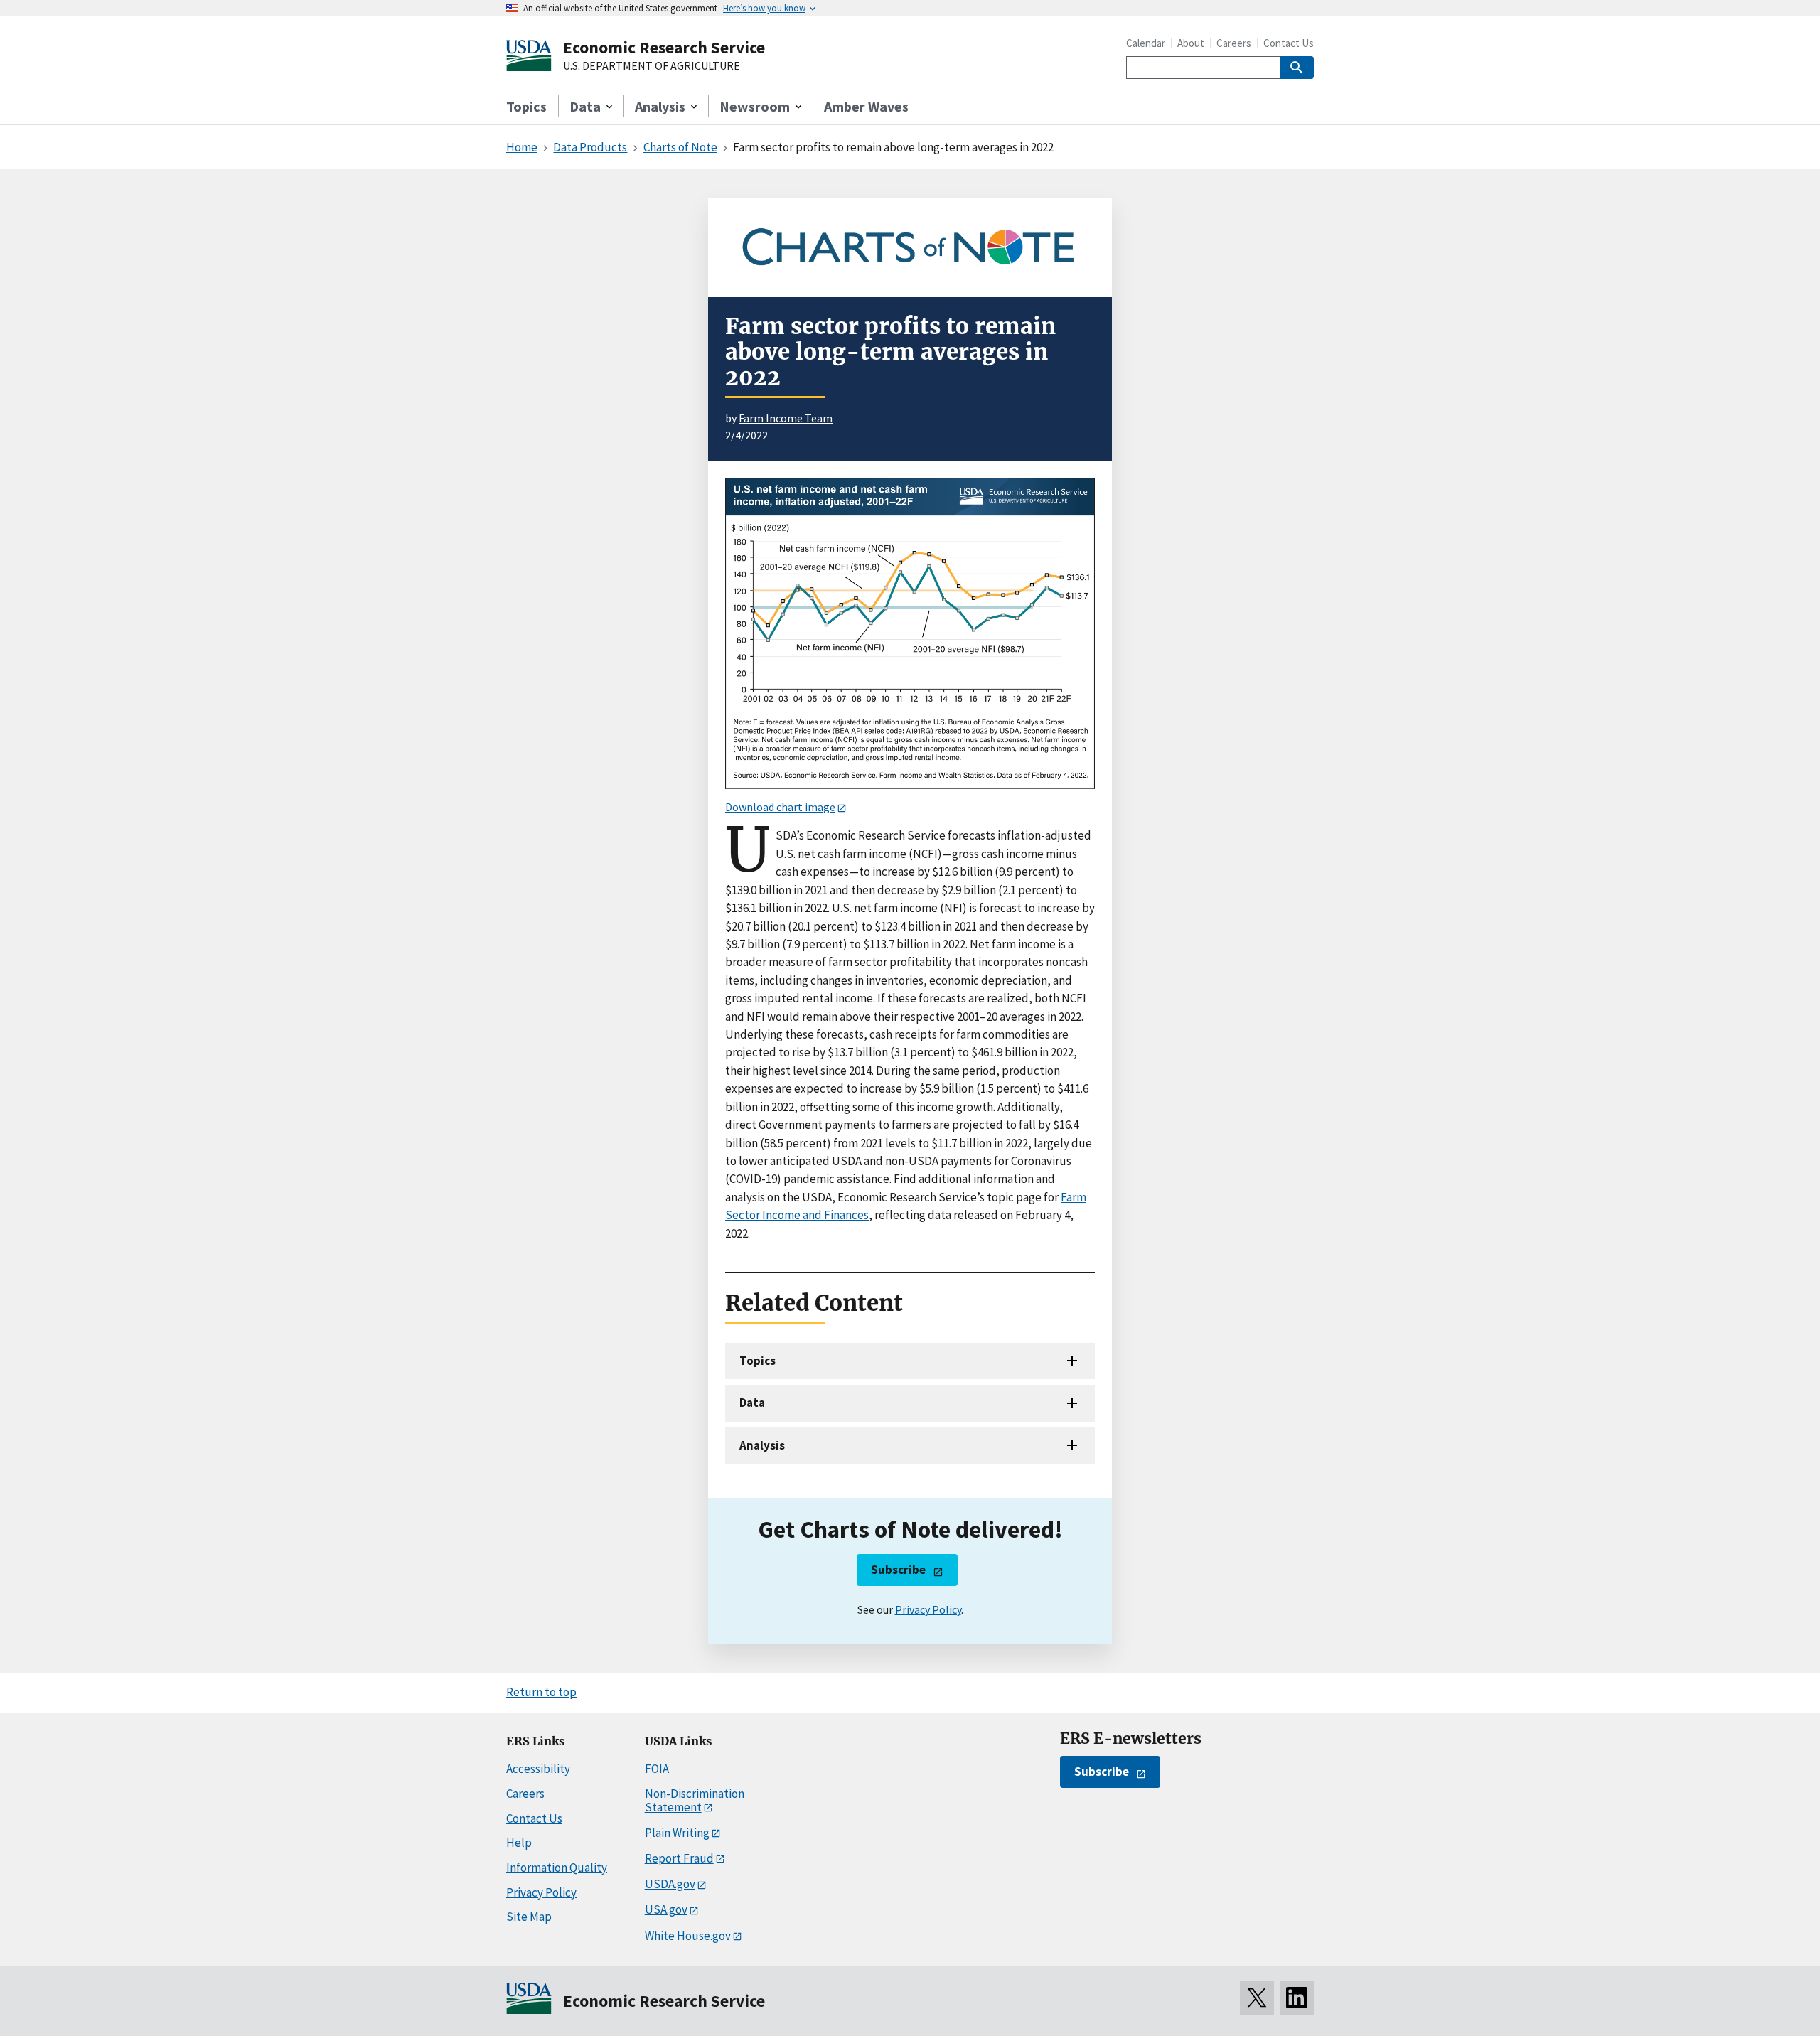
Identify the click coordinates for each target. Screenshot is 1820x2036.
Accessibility (538, 1769)
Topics (526, 106)
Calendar (1146, 43)
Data (752, 1403)
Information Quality (557, 1868)
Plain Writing (677, 1833)
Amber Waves (866, 106)
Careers (1234, 43)
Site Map (529, 1917)
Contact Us (1289, 43)
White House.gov (688, 1936)
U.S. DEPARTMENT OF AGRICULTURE (652, 66)
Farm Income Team (786, 418)
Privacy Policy (928, 1609)
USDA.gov (670, 1884)
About (1191, 43)
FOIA (657, 1769)
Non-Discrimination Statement (695, 1800)
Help (519, 1843)
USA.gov (666, 1909)
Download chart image (780, 807)
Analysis (762, 1445)
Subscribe (898, 1570)
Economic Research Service (664, 47)
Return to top (541, 1692)
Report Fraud (679, 1858)
